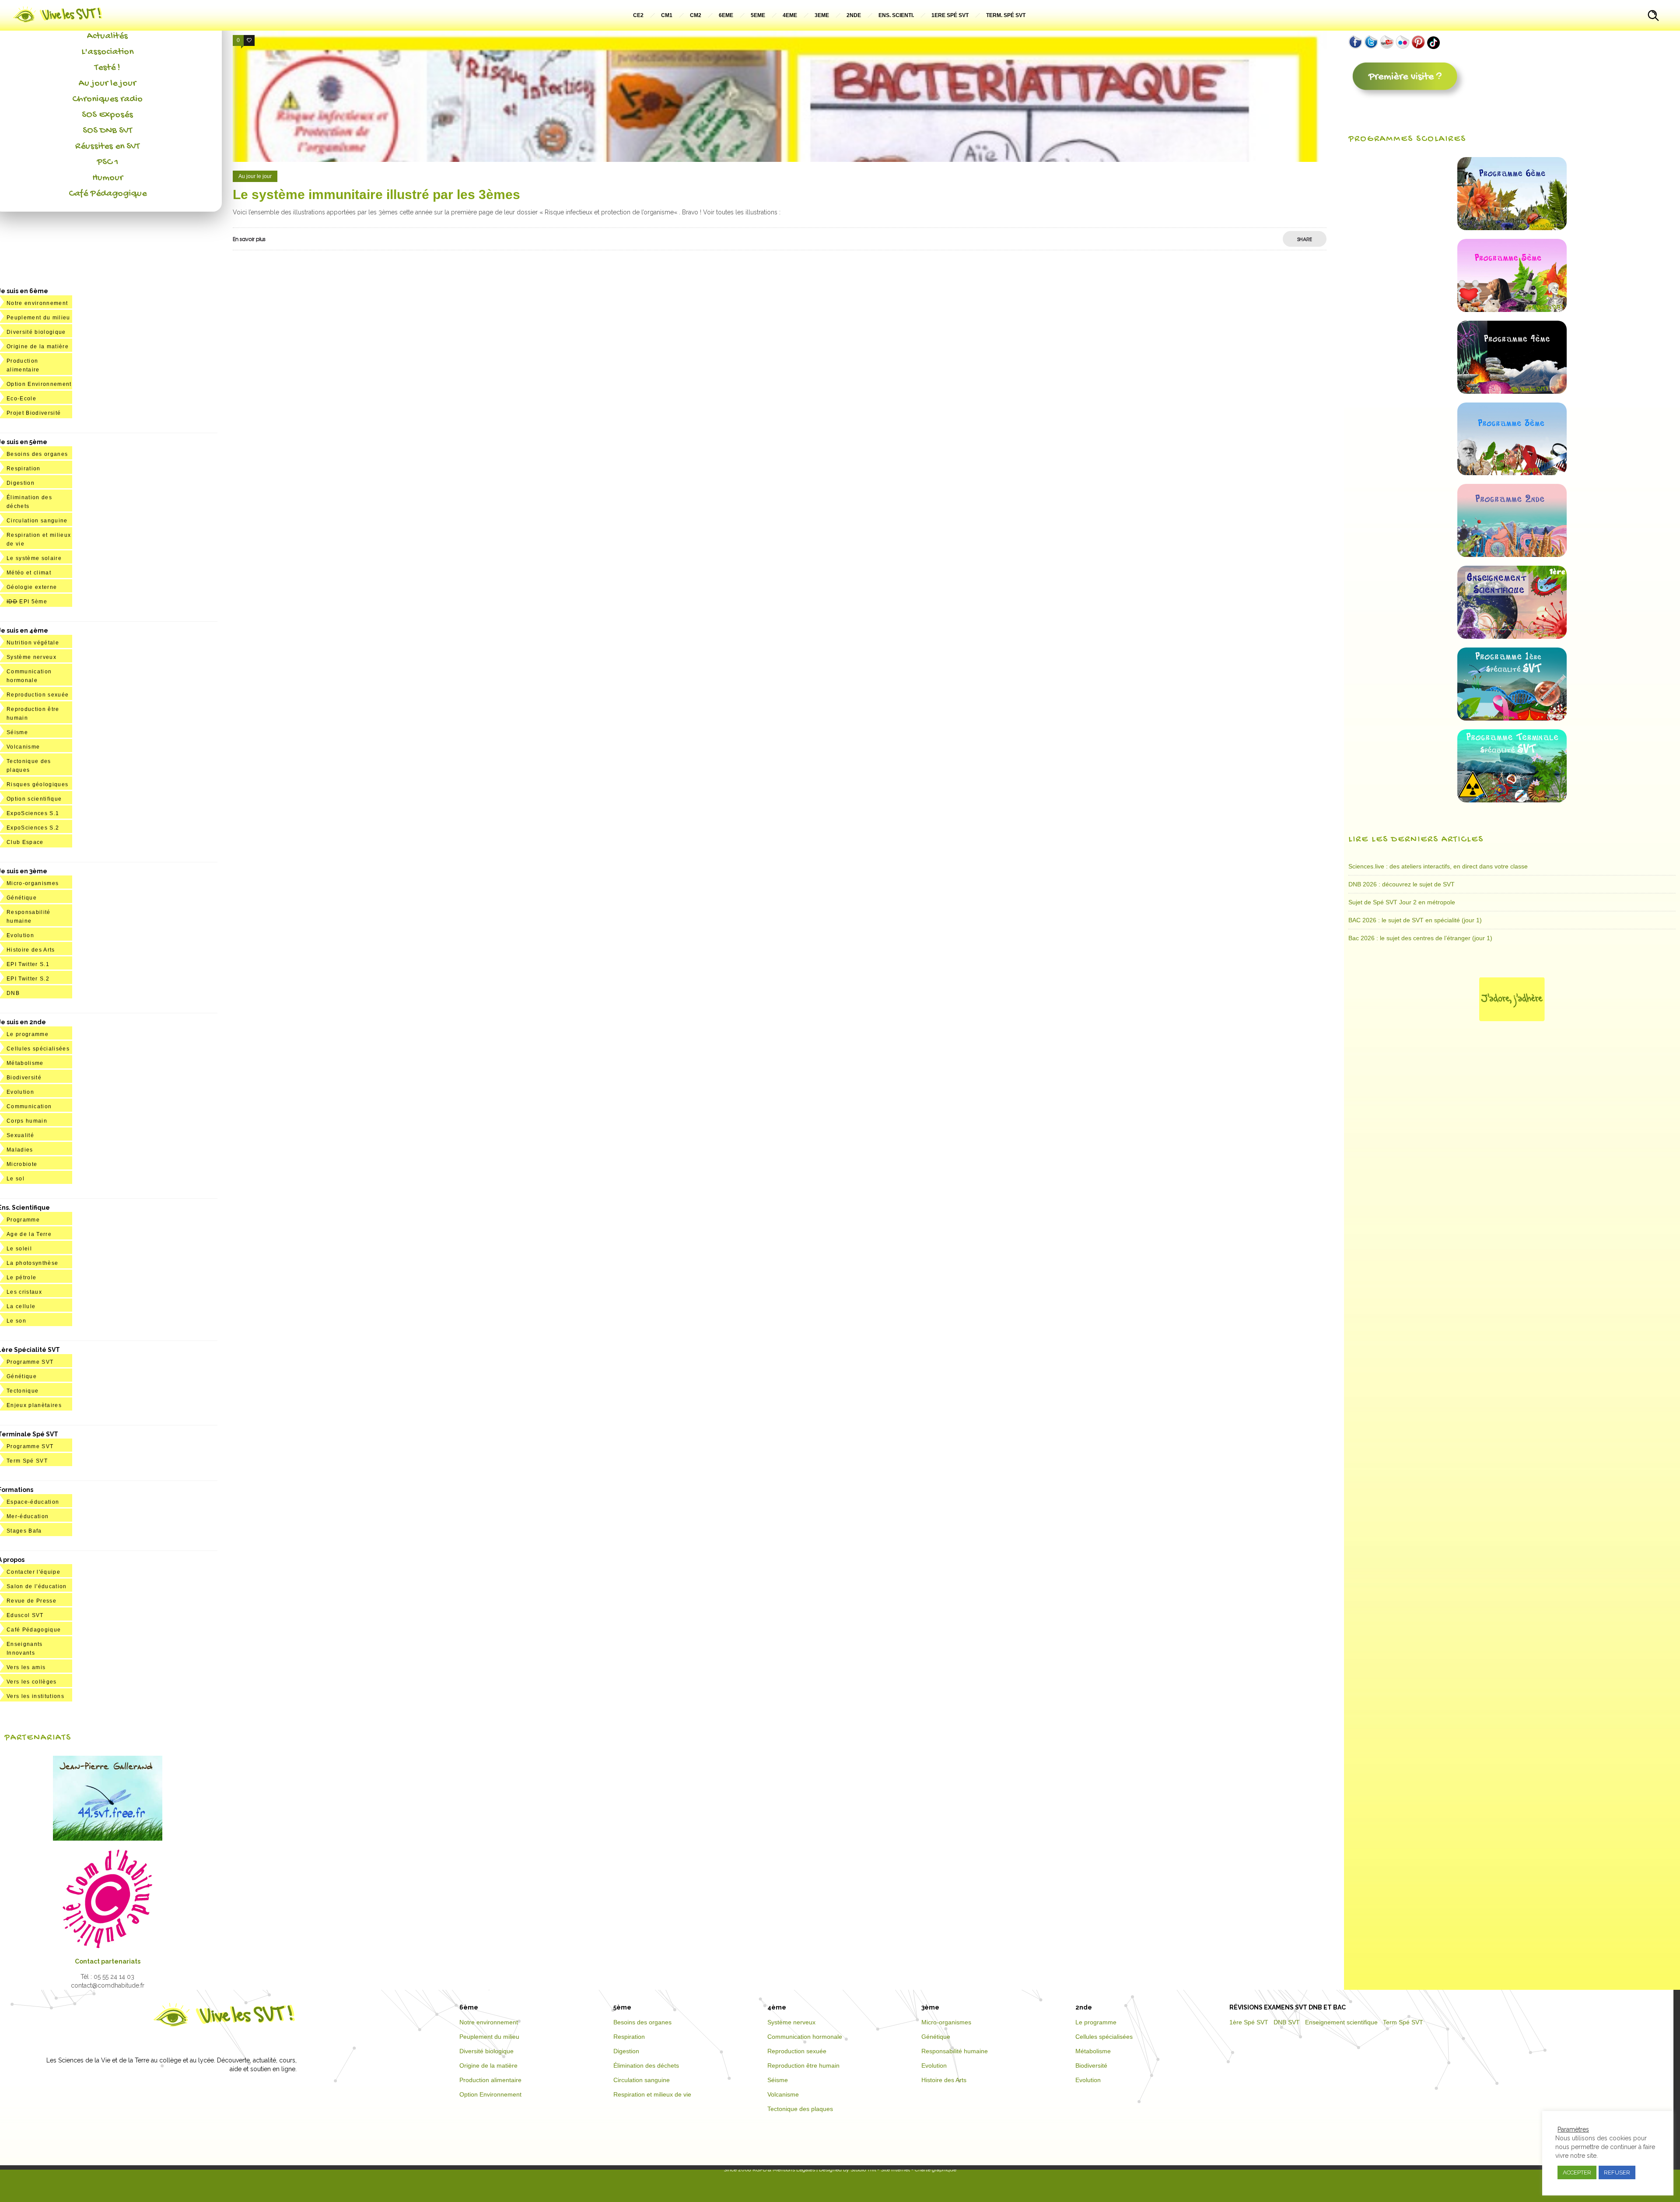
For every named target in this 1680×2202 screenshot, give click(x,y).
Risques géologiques (37, 784)
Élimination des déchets (646, 2065)
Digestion (21, 483)
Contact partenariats (108, 1961)
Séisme (17, 732)
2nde (854, 15)
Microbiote (22, 1164)
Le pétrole (21, 1278)
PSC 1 (108, 162)
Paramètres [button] (1573, 2129)
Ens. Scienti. (896, 15)
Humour (108, 178)
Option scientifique (34, 799)
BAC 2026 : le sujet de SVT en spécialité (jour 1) (1415, 920)
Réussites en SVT (107, 147)
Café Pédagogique (108, 194)
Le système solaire (34, 558)
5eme (758, 15)
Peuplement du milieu (38, 318)
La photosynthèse (32, 1263)
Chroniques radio (107, 99)
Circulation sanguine (37, 521)
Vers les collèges (32, 1682)
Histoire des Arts (31, 950)
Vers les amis (26, 1667)
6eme (726, 15)
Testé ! (107, 68)
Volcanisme (23, 747)
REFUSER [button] (1617, 2172)
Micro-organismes (33, 883)
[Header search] (1653, 17)
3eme (822, 15)
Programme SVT (30, 1362)
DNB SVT (1287, 2022)
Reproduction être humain (803, 2065)
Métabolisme (25, 1063)
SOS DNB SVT (107, 131)
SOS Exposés (107, 115)
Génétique (22, 898)
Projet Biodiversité (34, 413)
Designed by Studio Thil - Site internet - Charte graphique (887, 2170)
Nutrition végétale (33, 643)
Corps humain (27, 1121)
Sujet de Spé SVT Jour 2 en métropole (1402, 902)
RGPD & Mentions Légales (784, 2170)
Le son (16, 1321)
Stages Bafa (24, 1531)
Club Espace (25, 842)
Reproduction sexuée (38, 695)
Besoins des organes (37, 454)
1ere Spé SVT (950, 15)
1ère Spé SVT (1249, 2022)
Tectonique (23, 1391)
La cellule (21, 1306)
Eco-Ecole (21, 399)
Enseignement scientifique (1341, 2022)
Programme (23, 1220)
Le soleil (19, 1249)
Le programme (28, 1034)
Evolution (20, 935)
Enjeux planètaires (34, 1405)
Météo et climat (29, 573)
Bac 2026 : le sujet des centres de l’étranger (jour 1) (1420, 938)
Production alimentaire (490, 2080)
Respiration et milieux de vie (652, 2094)
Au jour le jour (107, 84)
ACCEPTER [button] (1577, 2172)
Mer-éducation (28, 1516)
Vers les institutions (35, 1696)
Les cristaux (24, 1292)
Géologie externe (32, 587)
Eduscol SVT (25, 1615)
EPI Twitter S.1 (28, 964)
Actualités (107, 36)
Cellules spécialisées (38, 1049)
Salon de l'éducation (37, 1586)
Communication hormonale (805, 2037)
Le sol (16, 1179)
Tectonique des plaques (800, 2109)
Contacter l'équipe (33, 1572)
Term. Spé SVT (1006, 15)
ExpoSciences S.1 (33, 813)
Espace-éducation (33, 1502)
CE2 (638, 15)
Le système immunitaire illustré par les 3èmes (376, 194)
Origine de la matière (38, 347)
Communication (29, 1106)
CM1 (667, 15)
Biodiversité (24, 1078)
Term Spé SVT (27, 1461)
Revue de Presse (31, 1601)
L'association (107, 52)
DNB (13, 993)
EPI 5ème (27, 602)
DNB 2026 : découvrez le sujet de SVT (1402, 884)
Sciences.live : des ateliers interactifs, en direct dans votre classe (1438, 866)
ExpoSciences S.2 (33, 828)
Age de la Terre (29, 1234)
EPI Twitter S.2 (28, 979)
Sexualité (20, 1135)
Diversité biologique (36, 332)
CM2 (696, 15)
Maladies (20, 1150)
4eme (790, 15)
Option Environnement (39, 384)
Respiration (24, 469)
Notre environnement (37, 303)
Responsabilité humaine (955, 2051)
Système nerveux (31, 657)
